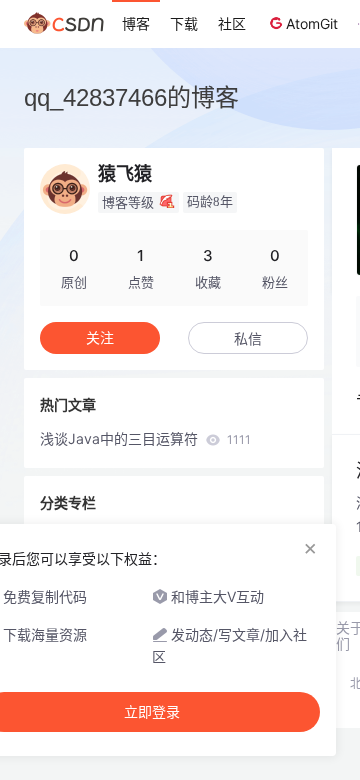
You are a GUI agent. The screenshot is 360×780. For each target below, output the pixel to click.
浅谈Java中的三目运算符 (145, 438)
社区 (232, 23)
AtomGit (312, 23)
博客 (136, 23)
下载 (184, 23)
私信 (248, 338)
